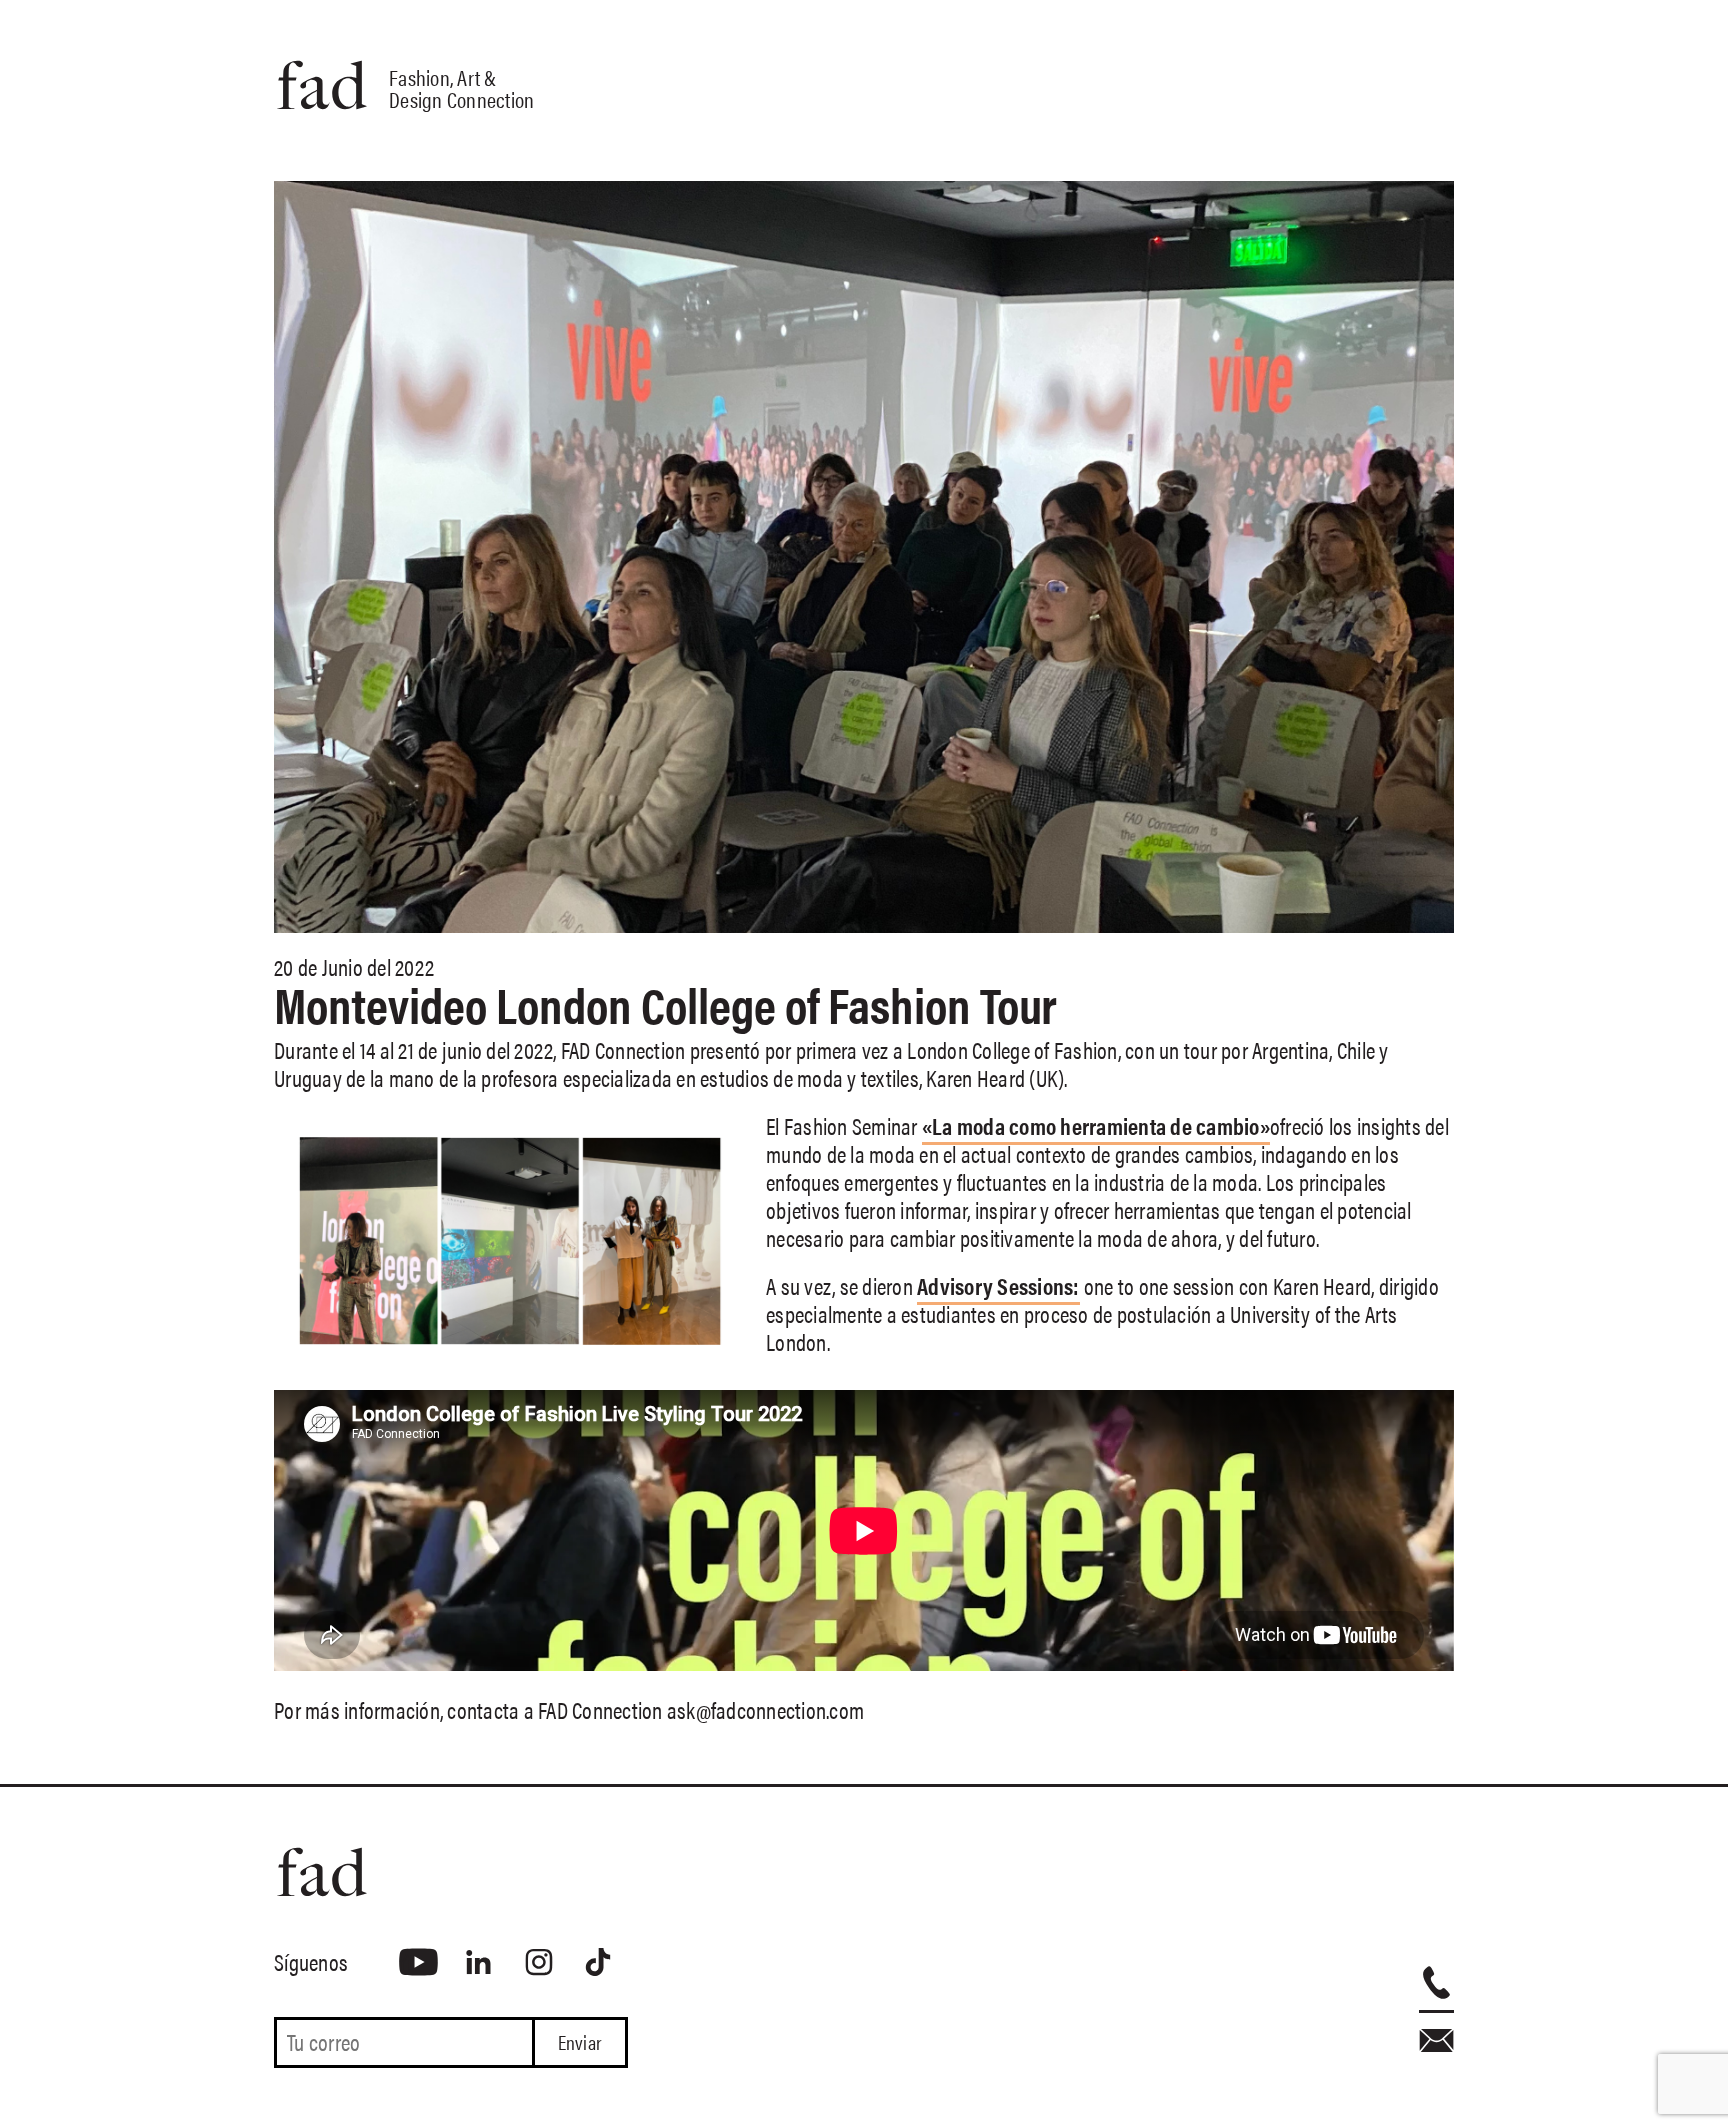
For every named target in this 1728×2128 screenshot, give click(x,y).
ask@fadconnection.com (765, 1709)
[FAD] (451, 1872)
